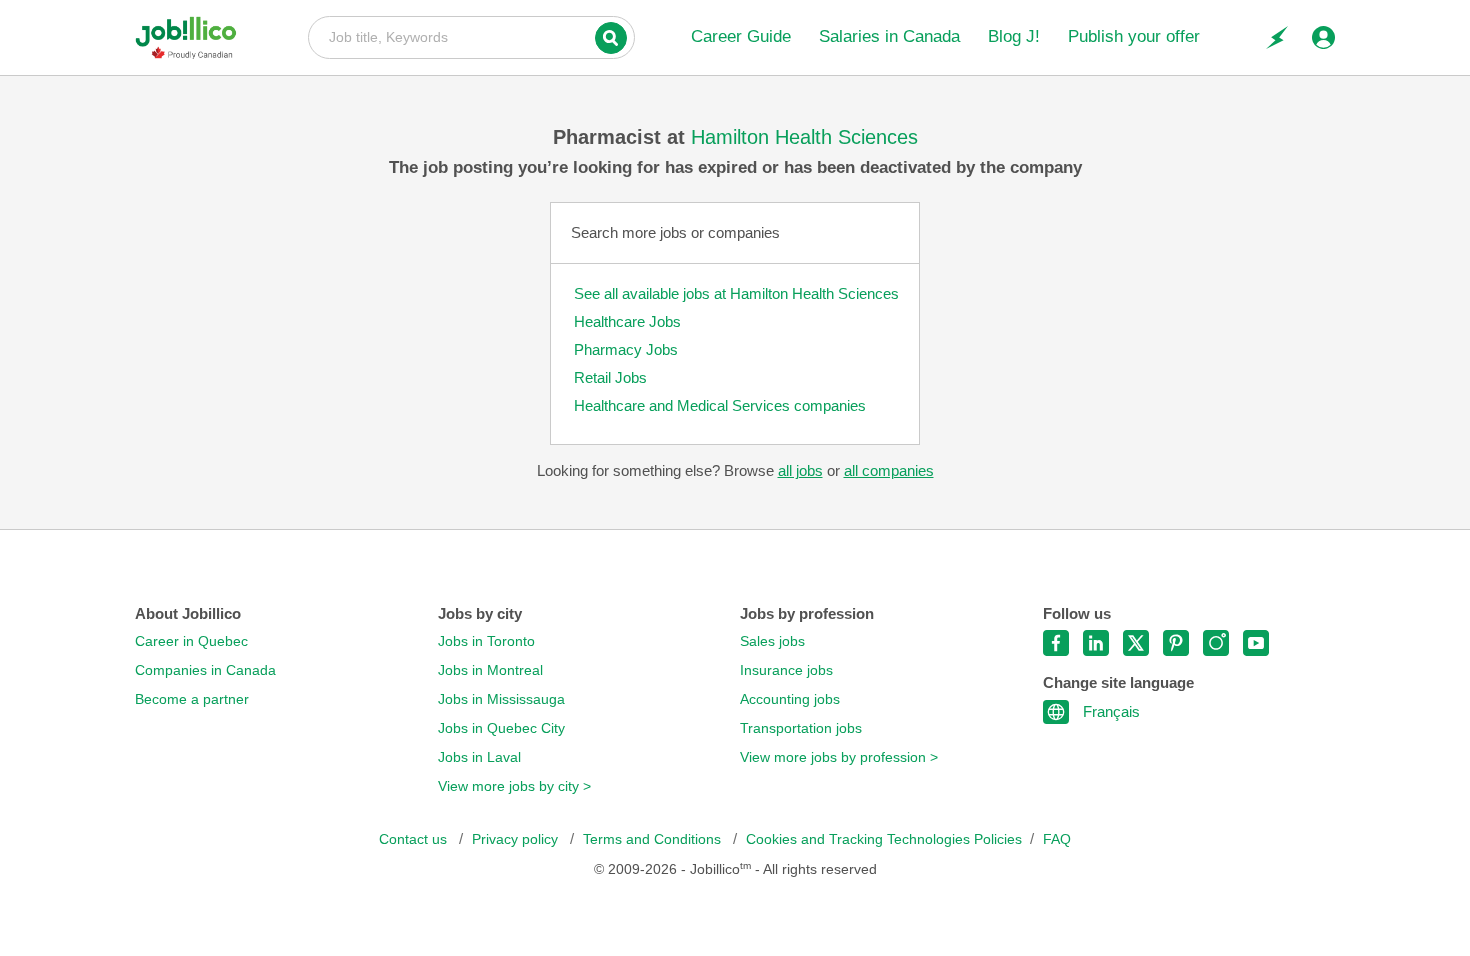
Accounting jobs (790, 699)
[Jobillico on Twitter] (1136, 643)
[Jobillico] (193, 37)
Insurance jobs (786, 670)
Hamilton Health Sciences (804, 137)
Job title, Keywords (471, 36)
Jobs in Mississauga (501, 699)
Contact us (415, 839)
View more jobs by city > (514, 786)
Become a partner (192, 699)
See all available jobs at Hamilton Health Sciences (736, 293)
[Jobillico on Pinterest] (1176, 643)
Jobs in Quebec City (501, 728)
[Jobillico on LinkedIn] (1096, 643)
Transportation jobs (801, 728)
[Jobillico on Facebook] (1056, 643)
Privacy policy (517, 839)
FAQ (1057, 839)
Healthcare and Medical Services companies (720, 405)
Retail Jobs (610, 377)
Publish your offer (1134, 36)
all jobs (800, 470)
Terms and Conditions (654, 839)
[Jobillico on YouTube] (1256, 643)
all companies (889, 470)
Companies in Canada (205, 670)
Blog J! (1014, 36)
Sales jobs (772, 641)
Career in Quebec (191, 641)
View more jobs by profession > (839, 757)
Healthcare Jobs (627, 321)
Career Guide (741, 36)
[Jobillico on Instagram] (1216, 643)
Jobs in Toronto (486, 641)
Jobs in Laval (479, 757)
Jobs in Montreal (490, 670)
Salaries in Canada (889, 36)
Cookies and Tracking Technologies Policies (884, 839)
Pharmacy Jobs (626, 349)
